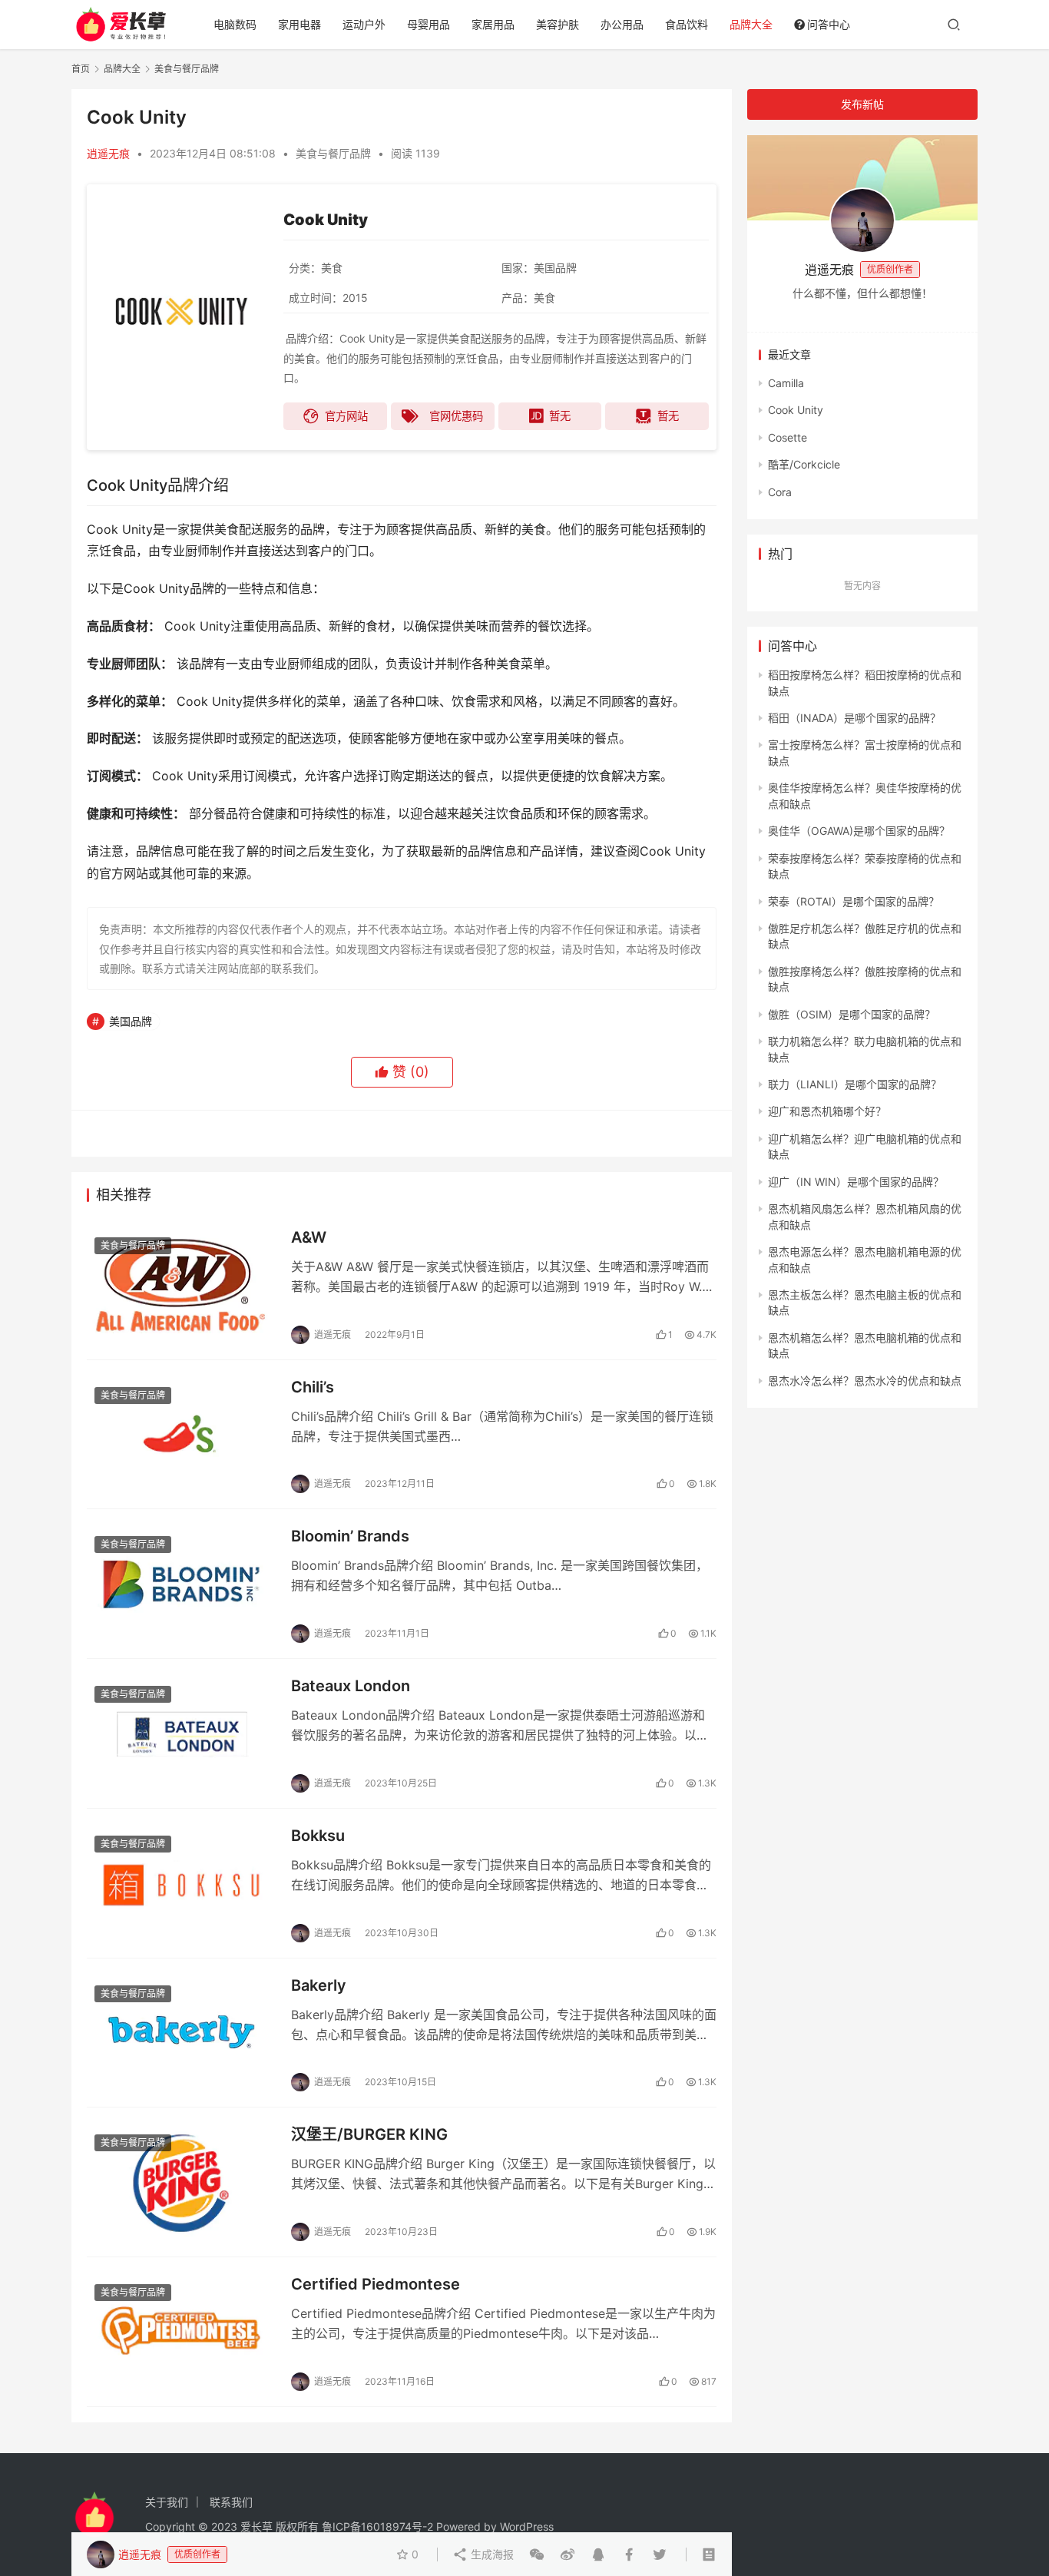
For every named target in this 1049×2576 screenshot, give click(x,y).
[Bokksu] (181, 1883)
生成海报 (491, 2554)
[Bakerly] (181, 2033)
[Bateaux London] (181, 1733)
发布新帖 (862, 104)
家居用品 (493, 24)
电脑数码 (235, 24)
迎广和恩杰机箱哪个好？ (827, 1111)
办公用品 (622, 24)
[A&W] (181, 1285)
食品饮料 (687, 24)
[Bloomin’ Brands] (181, 1584)
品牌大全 (751, 24)
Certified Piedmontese (376, 2284)
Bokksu (318, 1836)
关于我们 (167, 2502)
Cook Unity (796, 410)
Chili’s (313, 1387)
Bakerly (319, 1985)
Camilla (786, 383)
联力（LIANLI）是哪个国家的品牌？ (855, 1084)
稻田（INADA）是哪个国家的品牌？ (854, 718)
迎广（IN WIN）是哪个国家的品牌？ (856, 1182)
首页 (81, 69)
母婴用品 (429, 24)
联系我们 (231, 2502)
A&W (309, 1237)
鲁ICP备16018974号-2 (377, 2526)
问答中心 (829, 24)
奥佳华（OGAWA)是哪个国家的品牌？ (859, 831)
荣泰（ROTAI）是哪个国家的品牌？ (854, 901)
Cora (780, 492)
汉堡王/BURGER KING (369, 2134)
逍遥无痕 (108, 153)
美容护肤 (558, 24)
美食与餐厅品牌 (333, 153)
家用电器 (299, 24)
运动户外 (364, 24)
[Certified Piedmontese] (181, 2332)
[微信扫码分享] (537, 2554)
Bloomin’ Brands (350, 1536)
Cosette (788, 437)
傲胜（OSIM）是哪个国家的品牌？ (852, 1014)
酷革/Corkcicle (804, 464)
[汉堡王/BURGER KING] (181, 2182)
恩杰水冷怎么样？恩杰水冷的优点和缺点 (865, 1381)
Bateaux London (351, 1686)
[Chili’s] (181, 1435)
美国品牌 (131, 1021)
